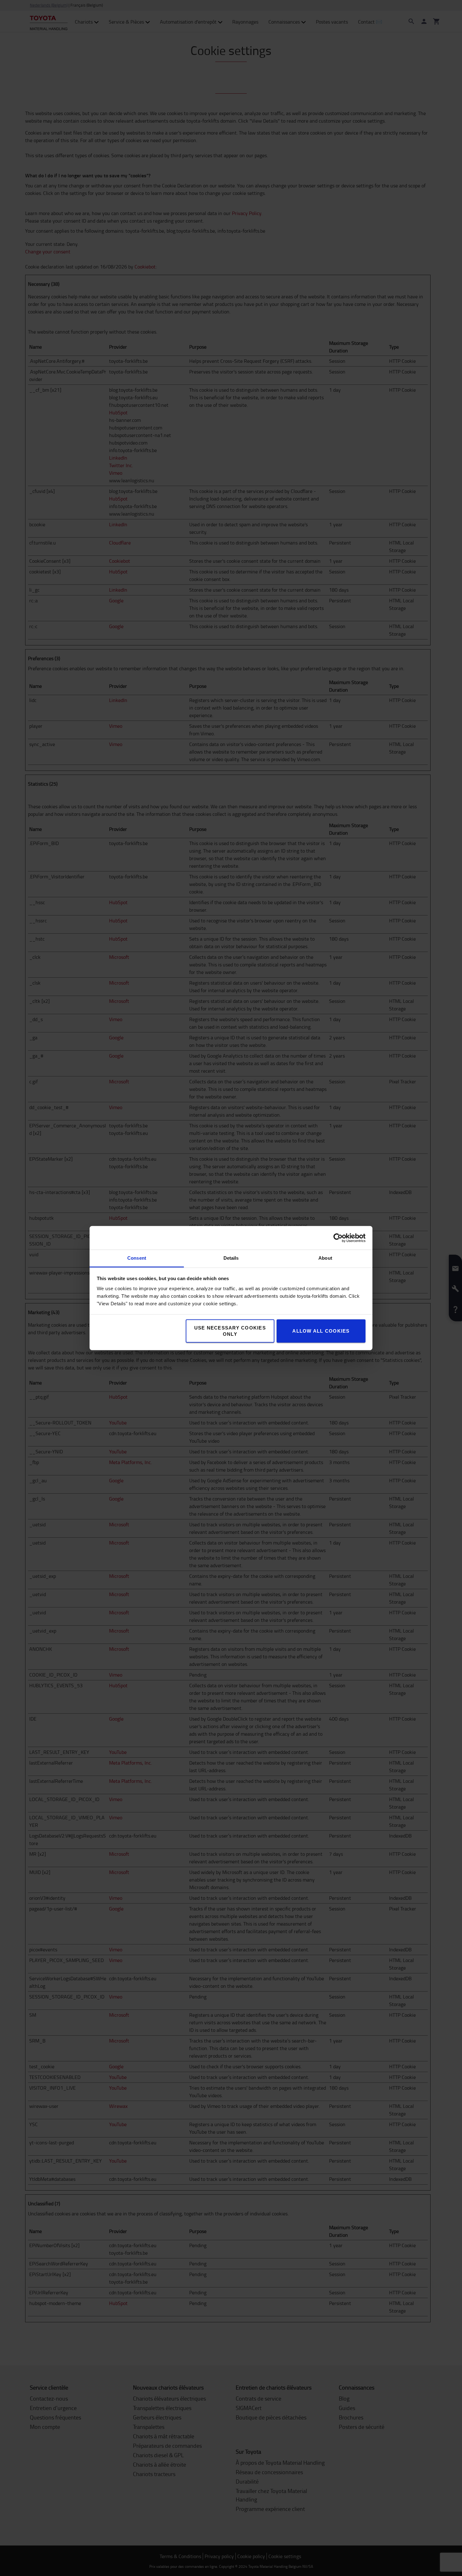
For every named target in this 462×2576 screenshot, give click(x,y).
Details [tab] (231, 1258)
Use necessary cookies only (230, 1331)
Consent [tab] (137, 1258)
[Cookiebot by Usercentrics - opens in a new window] (338, 1238)
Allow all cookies (321, 1331)
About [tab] (325, 1258)
